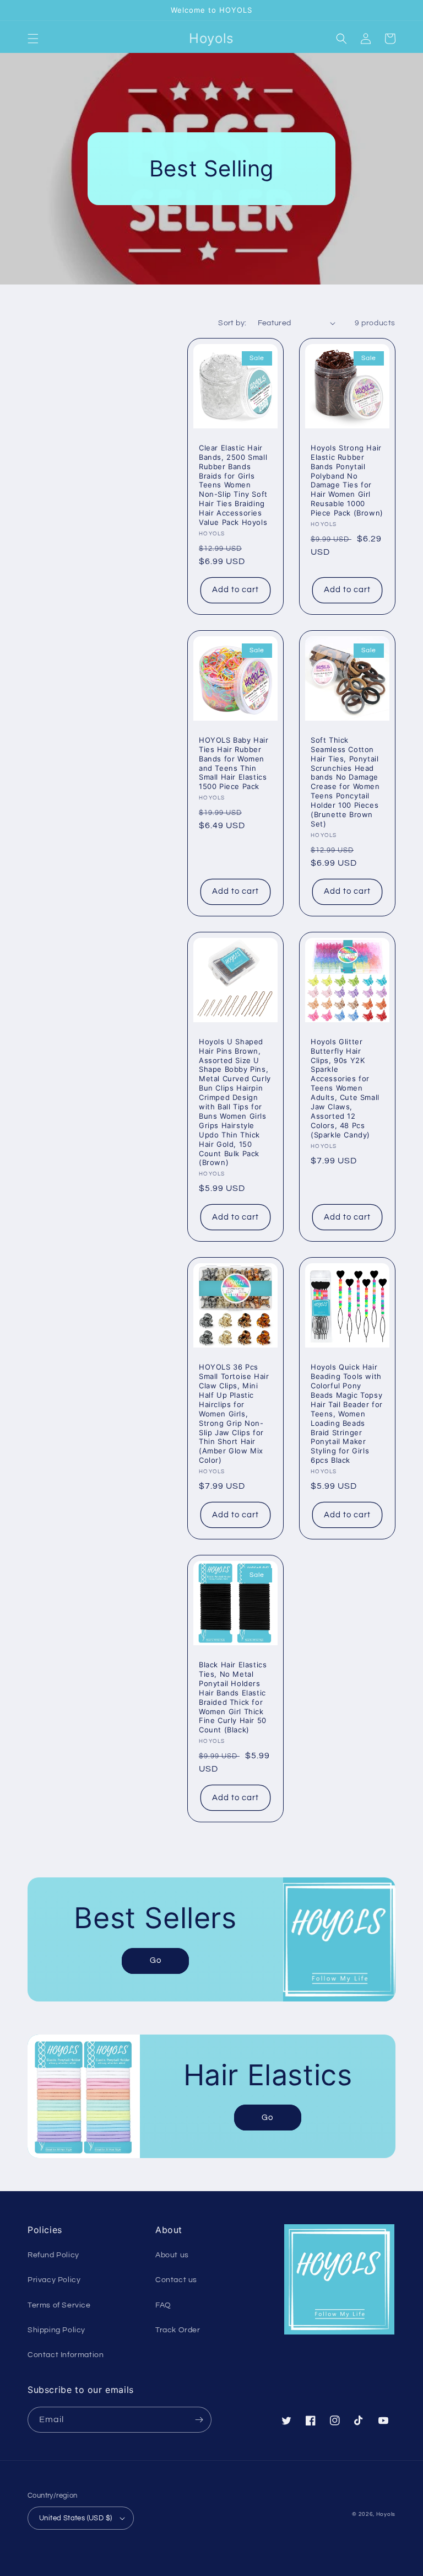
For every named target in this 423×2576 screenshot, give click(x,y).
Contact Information (66, 2355)
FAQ (163, 2305)
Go (156, 1960)
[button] (33, 39)
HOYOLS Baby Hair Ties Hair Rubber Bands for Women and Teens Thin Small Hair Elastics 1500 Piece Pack (234, 763)
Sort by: (232, 323)
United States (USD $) (75, 2518)
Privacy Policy (54, 2280)
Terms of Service (59, 2305)
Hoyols (386, 2514)
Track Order (178, 2330)
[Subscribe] (199, 2420)
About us (172, 2255)
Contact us (176, 2280)
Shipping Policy (56, 2330)
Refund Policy (53, 2255)
